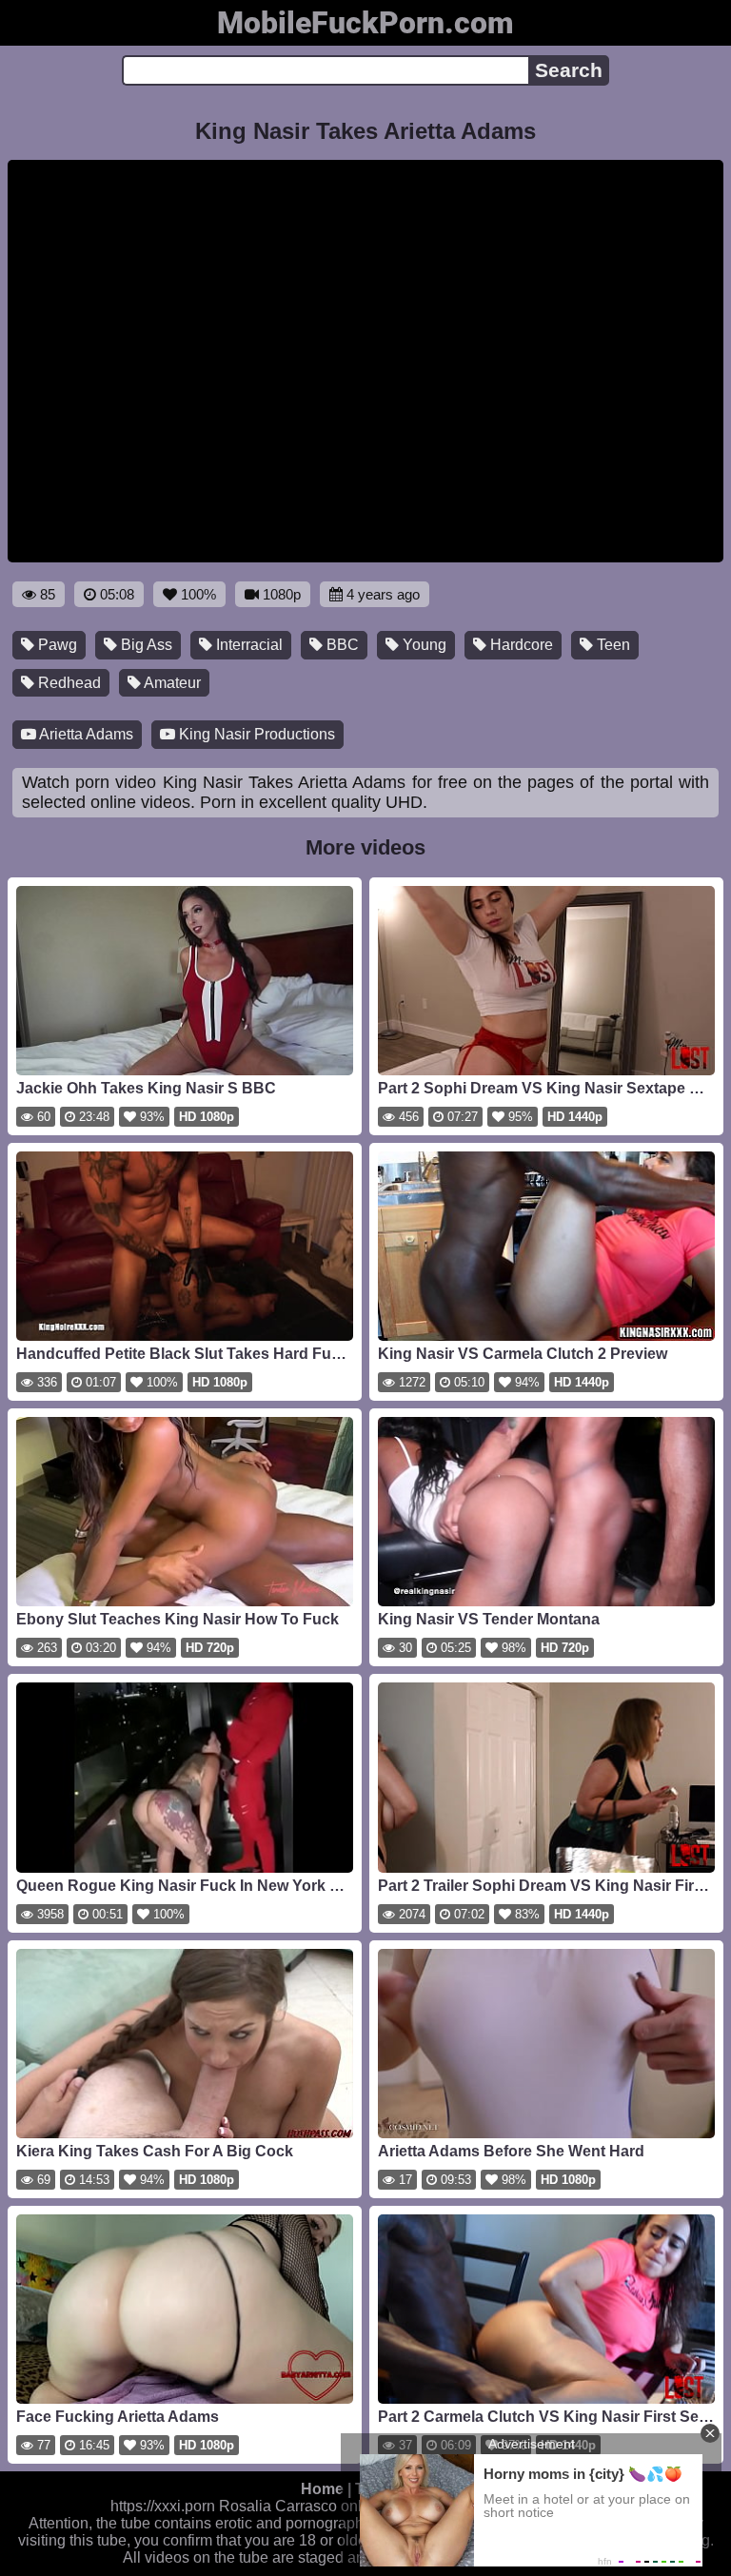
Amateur (171, 683)
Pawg (56, 645)
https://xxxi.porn (163, 2506)
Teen (612, 645)
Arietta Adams (85, 734)
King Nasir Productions (255, 734)
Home (322, 2489)
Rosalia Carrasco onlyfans (308, 2506)
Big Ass (145, 645)
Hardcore (520, 645)
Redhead (68, 683)
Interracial (247, 645)
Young (423, 645)
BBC (341, 645)
